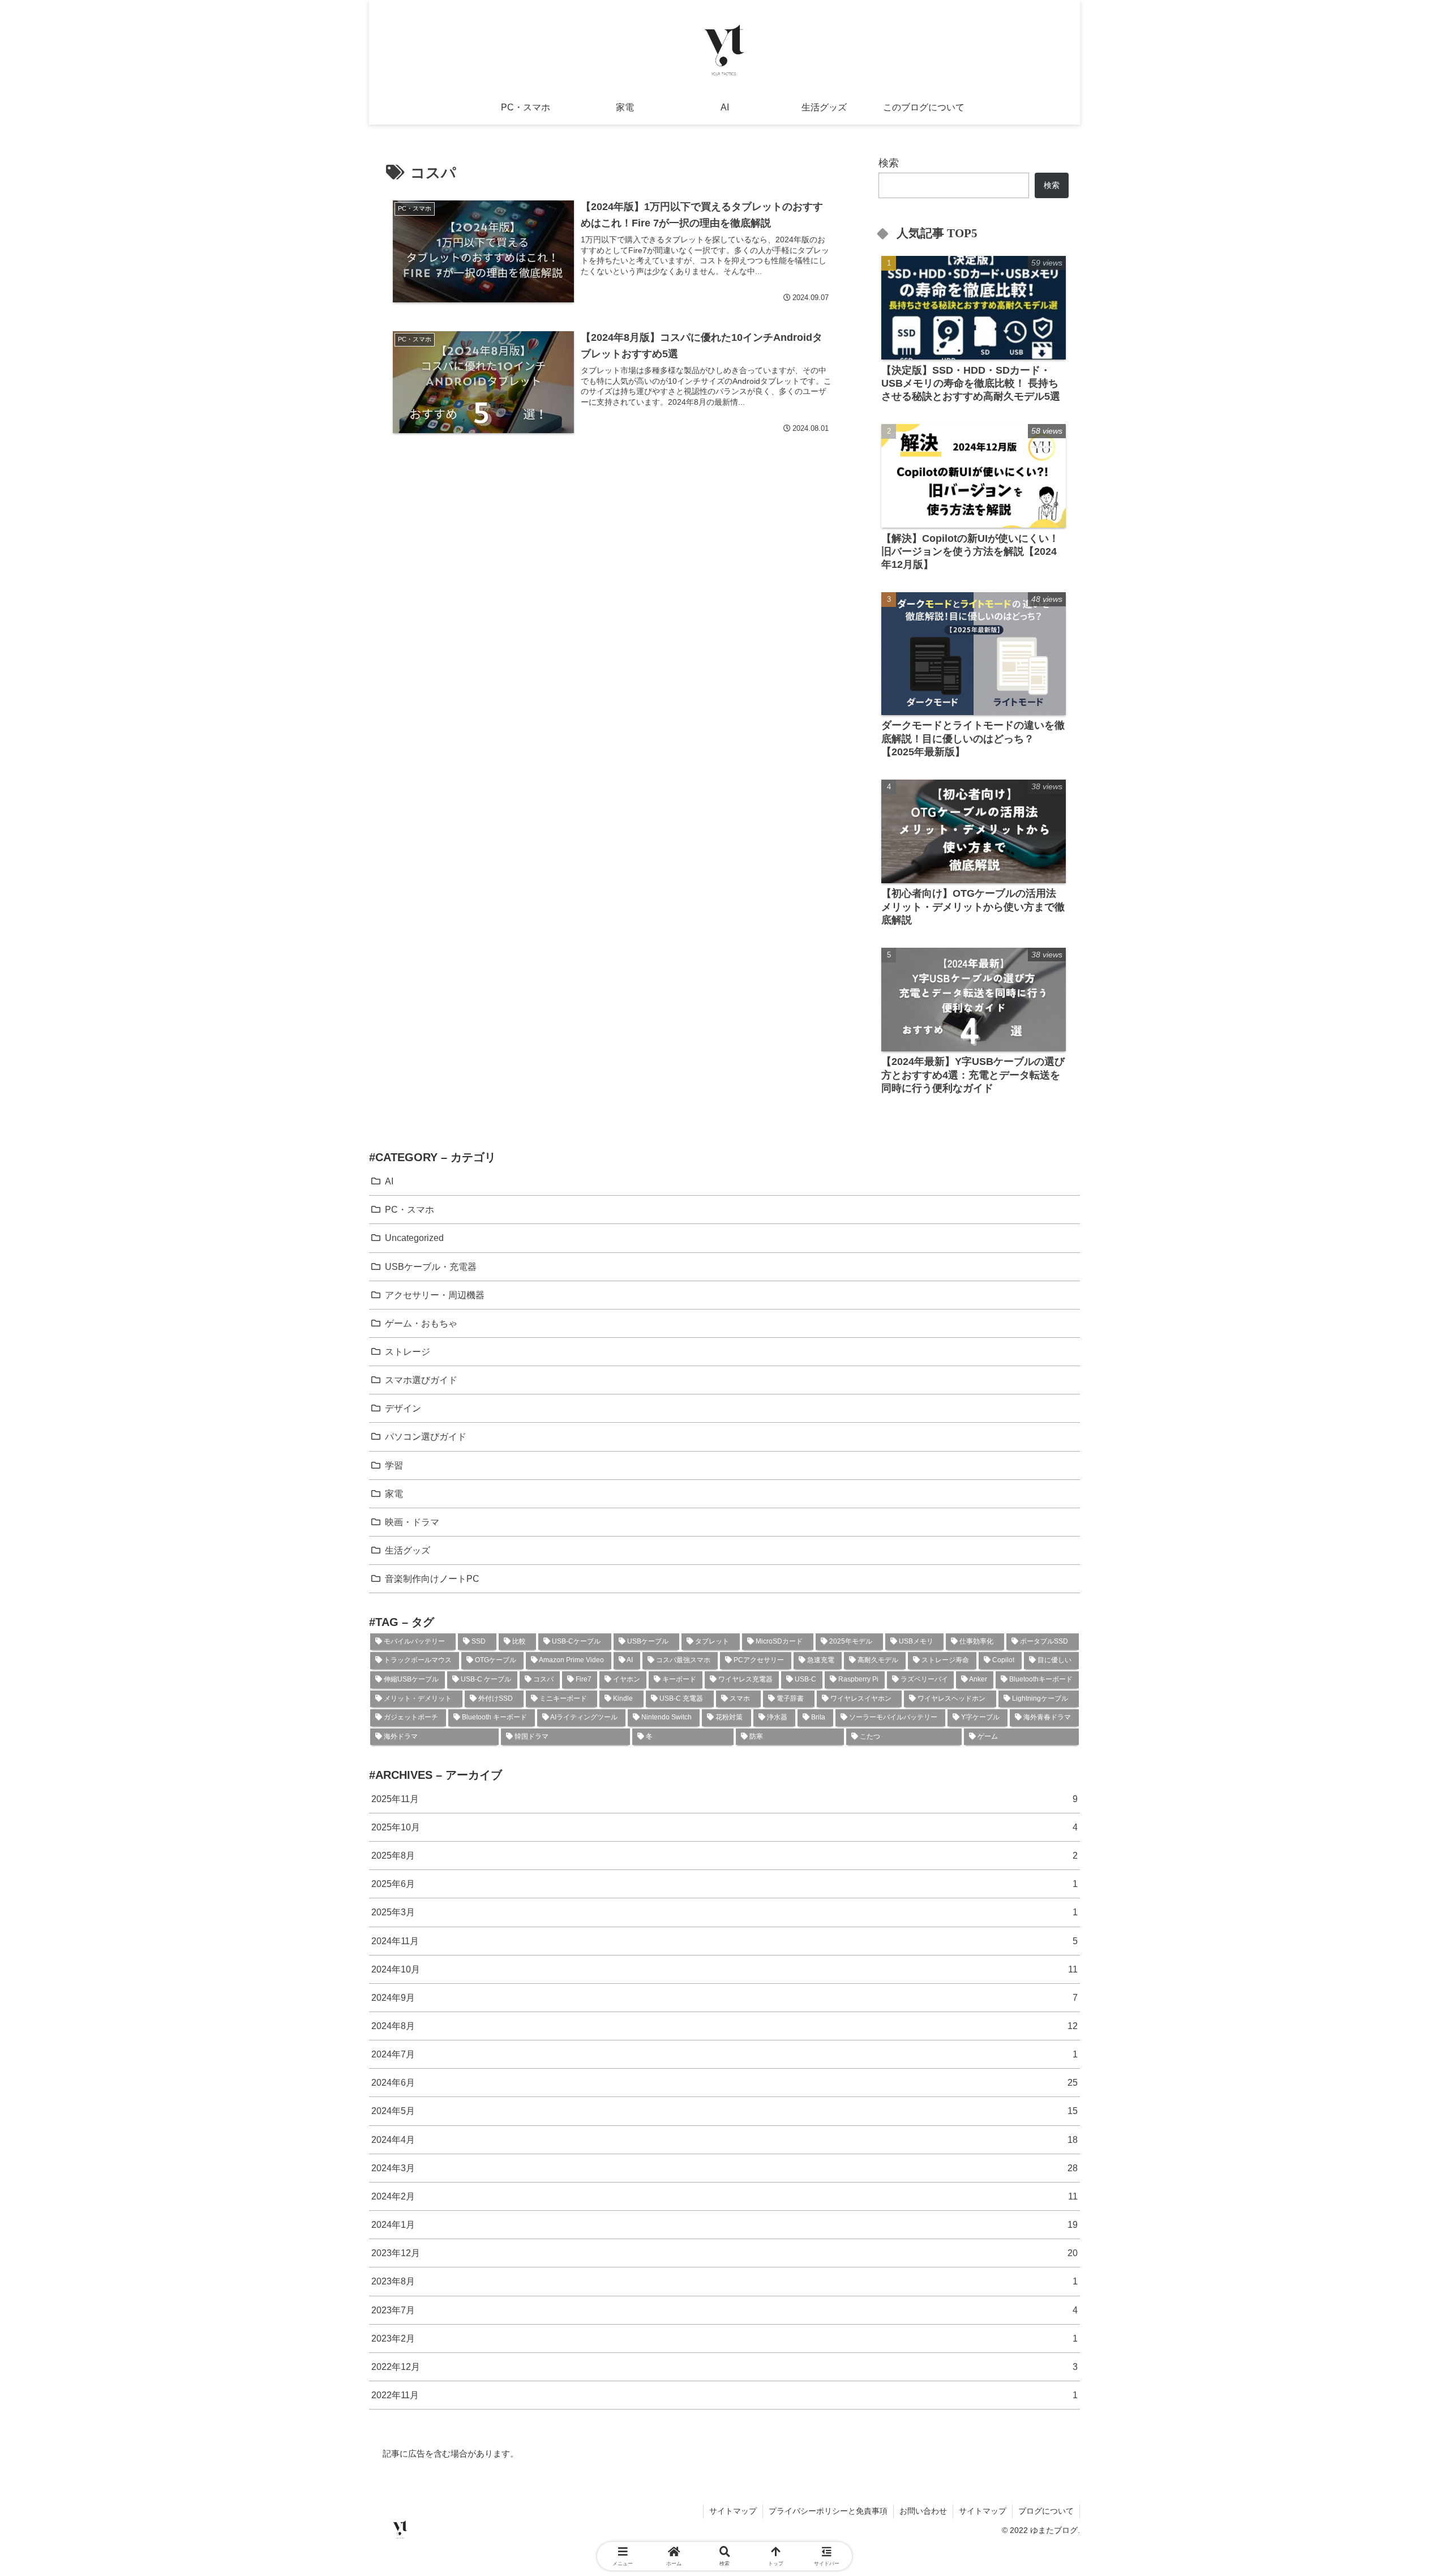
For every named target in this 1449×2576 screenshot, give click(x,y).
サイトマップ (733, 2511)
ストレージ (408, 1351)
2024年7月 (724, 2054)
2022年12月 (724, 2367)
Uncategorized (414, 1238)
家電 (394, 1494)
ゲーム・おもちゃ (421, 1323)
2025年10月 (724, 1827)
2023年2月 (724, 2338)
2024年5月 (724, 2111)
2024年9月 (724, 1997)
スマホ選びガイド (421, 1380)
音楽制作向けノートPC (432, 1578)
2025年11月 (724, 1799)
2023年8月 (724, 2281)
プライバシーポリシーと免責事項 (828, 2511)
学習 (394, 1465)
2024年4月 (724, 2139)
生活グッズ (408, 1550)
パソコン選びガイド (426, 1436)
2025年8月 (724, 1855)
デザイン (403, 1408)
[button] (1365, 1894)
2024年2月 (724, 2196)
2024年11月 (724, 1941)
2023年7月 (724, 2310)
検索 (889, 163)
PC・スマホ (410, 1209)
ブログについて (1046, 2511)
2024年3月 (724, 2168)
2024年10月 (724, 1969)
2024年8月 (724, 2026)
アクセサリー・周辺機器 (435, 1295)
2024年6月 (724, 2082)
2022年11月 (724, 2395)
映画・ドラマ (412, 1522)
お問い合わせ (923, 2511)
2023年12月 (724, 2253)
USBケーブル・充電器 (431, 1266)
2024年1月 (724, 2224)
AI (389, 1181)
